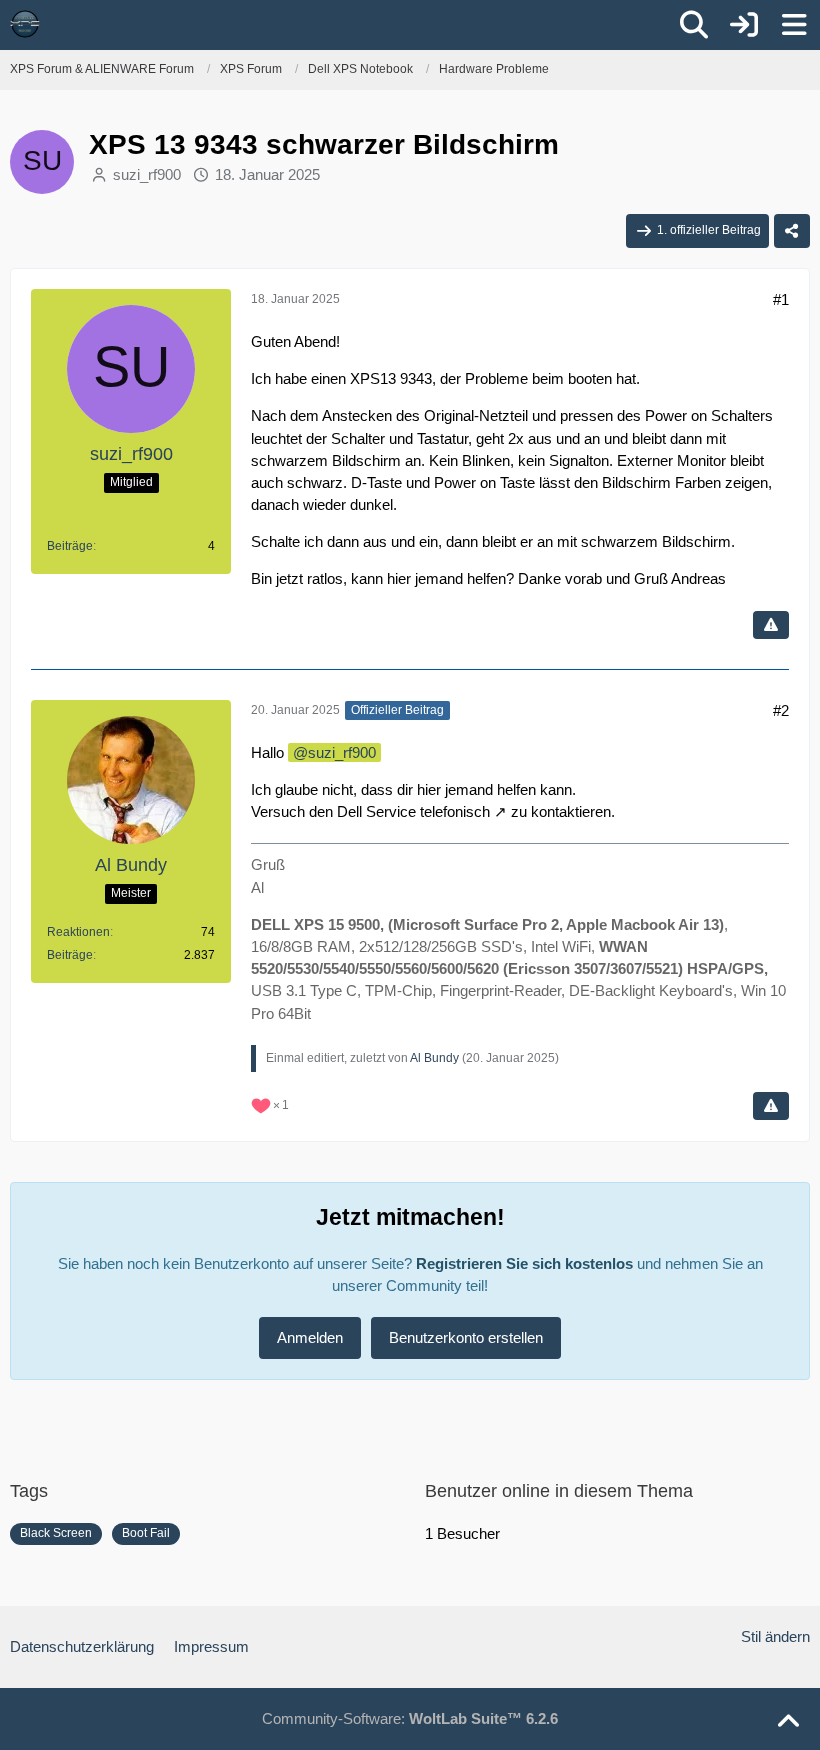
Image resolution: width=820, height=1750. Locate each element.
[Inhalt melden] (771, 625)
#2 (781, 710)
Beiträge (70, 546)
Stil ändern (775, 1636)
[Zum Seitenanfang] (788, 1722)
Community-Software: (410, 1718)
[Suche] (694, 25)
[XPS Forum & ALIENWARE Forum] (25, 24)
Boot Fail (146, 1533)
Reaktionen (78, 932)
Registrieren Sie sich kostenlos (524, 1263)
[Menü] (794, 25)
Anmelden (310, 1337)
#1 (781, 299)
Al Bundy (434, 1058)
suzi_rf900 (147, 174)
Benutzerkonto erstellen (466, 1337)
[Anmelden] (744, 25)
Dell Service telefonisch (413, 811)
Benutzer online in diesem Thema (559, 1491)
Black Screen (56, 1533)
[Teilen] (792, 231)
